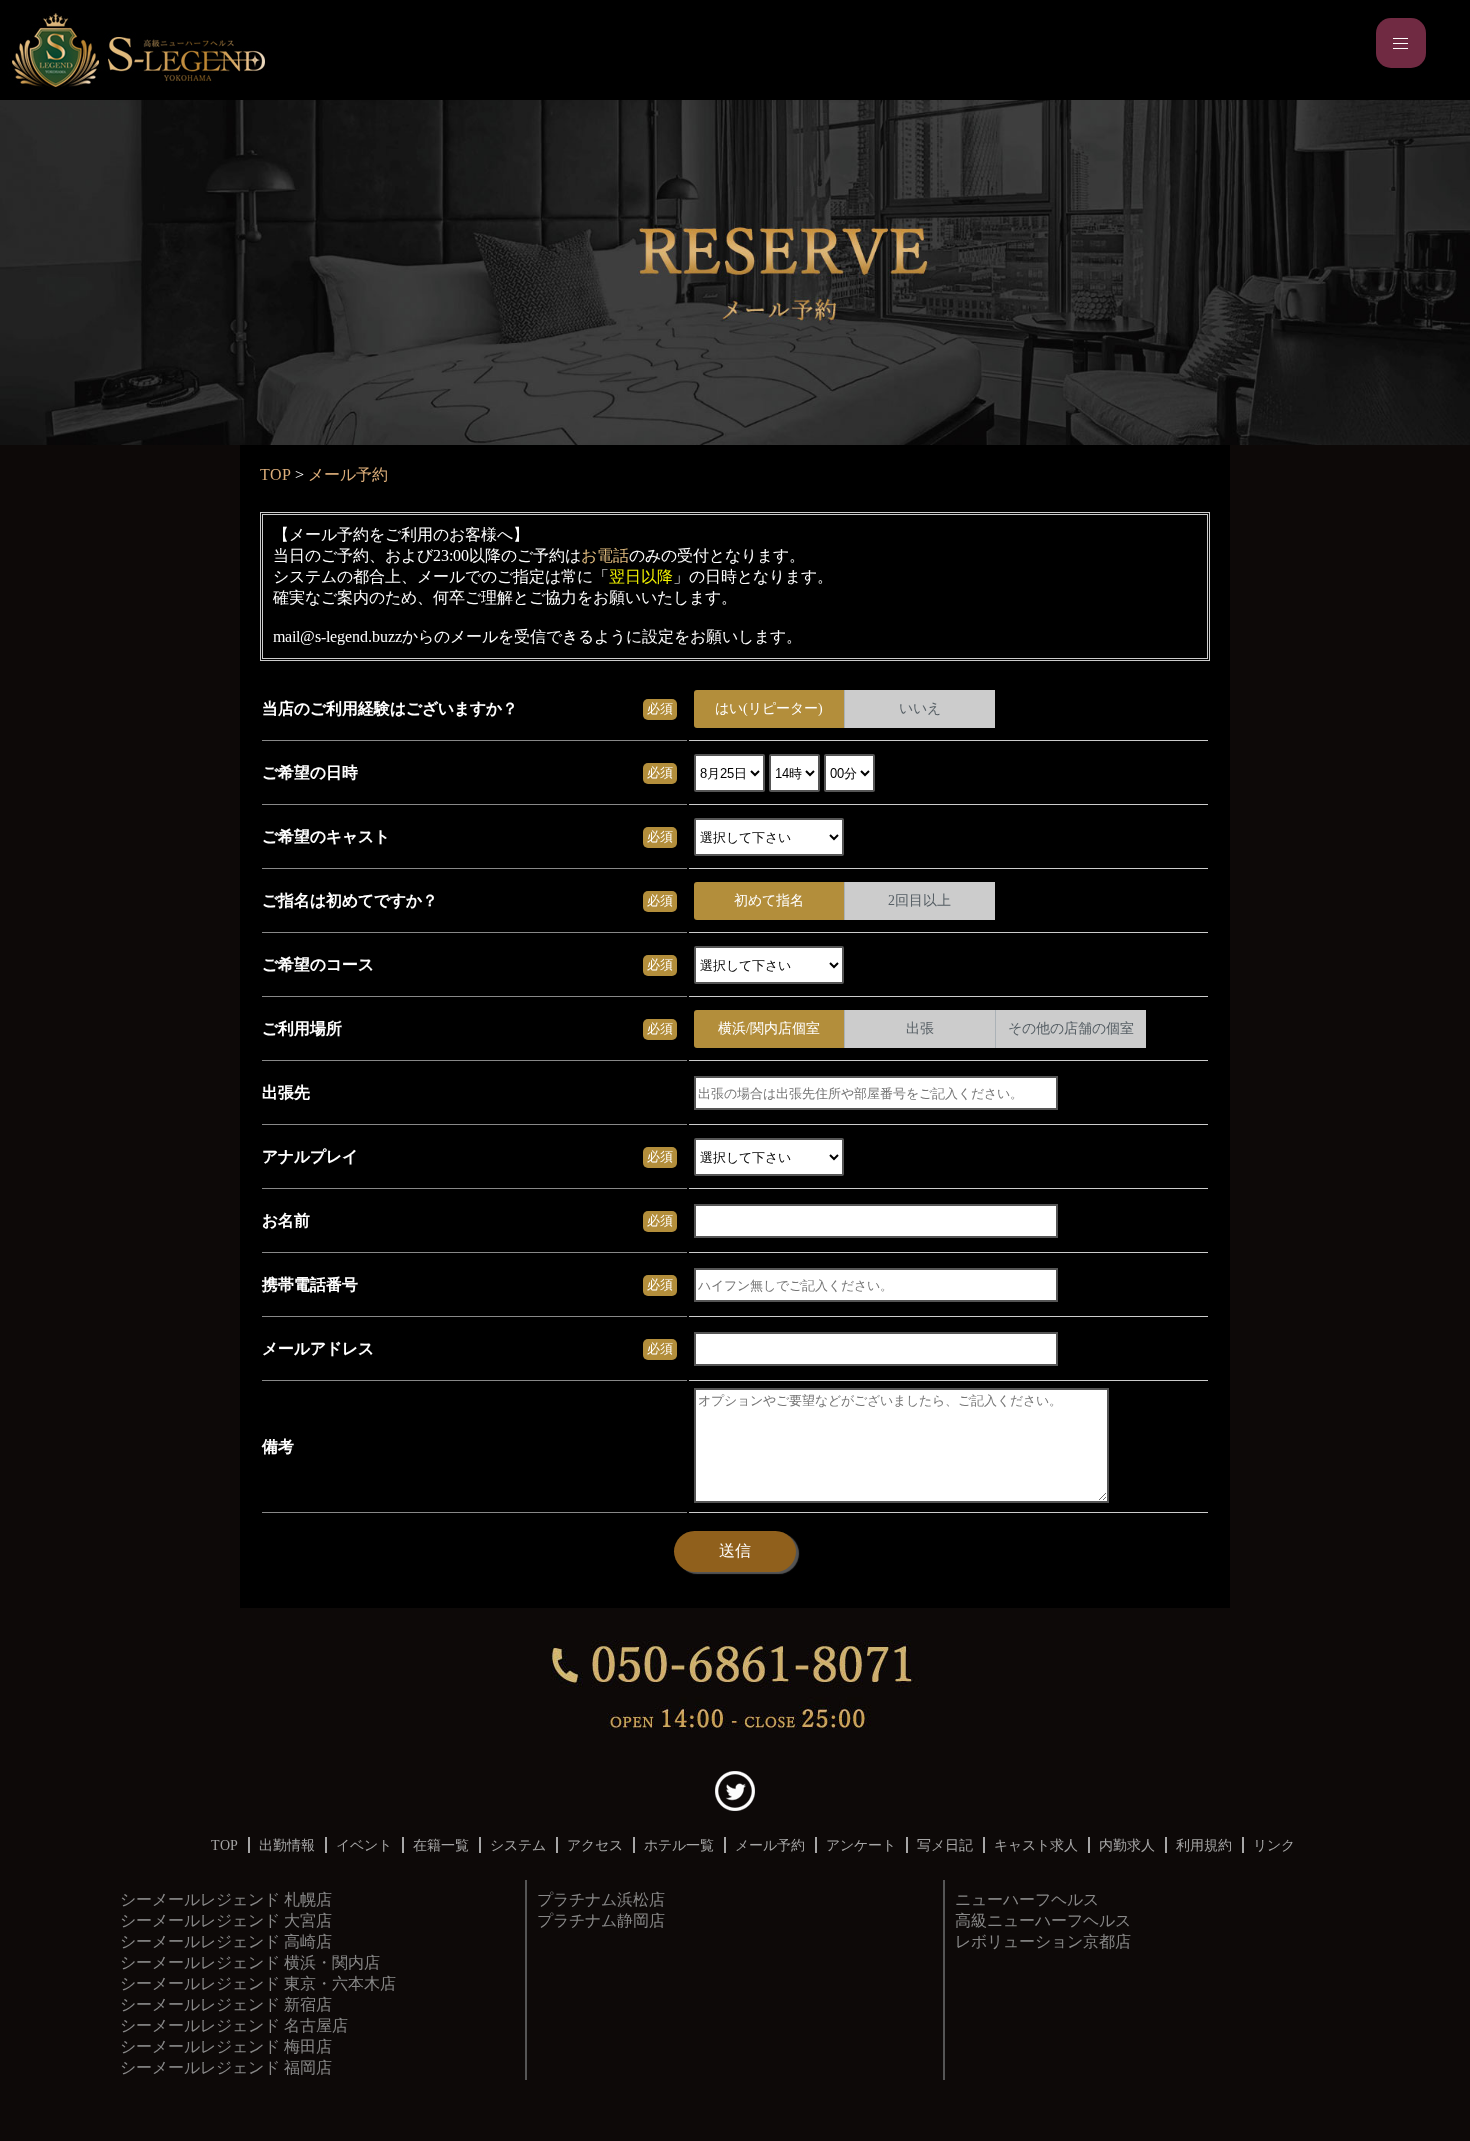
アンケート (861, 1845)
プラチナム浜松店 (601, 1899)
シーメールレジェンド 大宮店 (226, 1920)
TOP (275, 474)
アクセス (595, 1845)
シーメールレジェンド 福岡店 (226, 2067)
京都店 (1043, 1920)
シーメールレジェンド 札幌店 (226, 1899)
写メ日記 (945, 1845)
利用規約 (1204, 1845)
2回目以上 (919, 900)
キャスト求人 (1036, 1845)
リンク (1274, 1845)
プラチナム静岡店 (601, 1920)
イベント (364, 1845)
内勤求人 (1127, 1845)
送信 (735, 1550)
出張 (920, 1028)
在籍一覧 (441, 1845)
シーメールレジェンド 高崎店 (226, 1941)
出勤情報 (287, 1845)
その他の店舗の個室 (1071, 1028)
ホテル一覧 (679, 1845)
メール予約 (348, 474)
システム (518, 1845)
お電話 (605, 555)
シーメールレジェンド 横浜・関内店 (250, 1962)
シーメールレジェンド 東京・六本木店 (258, 1983)
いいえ (920, 708)
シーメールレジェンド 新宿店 (226, 2004)
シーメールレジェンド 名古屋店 (234, 2025)
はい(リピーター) (769, 708)
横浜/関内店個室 (769, 1028)
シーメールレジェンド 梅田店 (226, 2046)
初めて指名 (769, 900)
